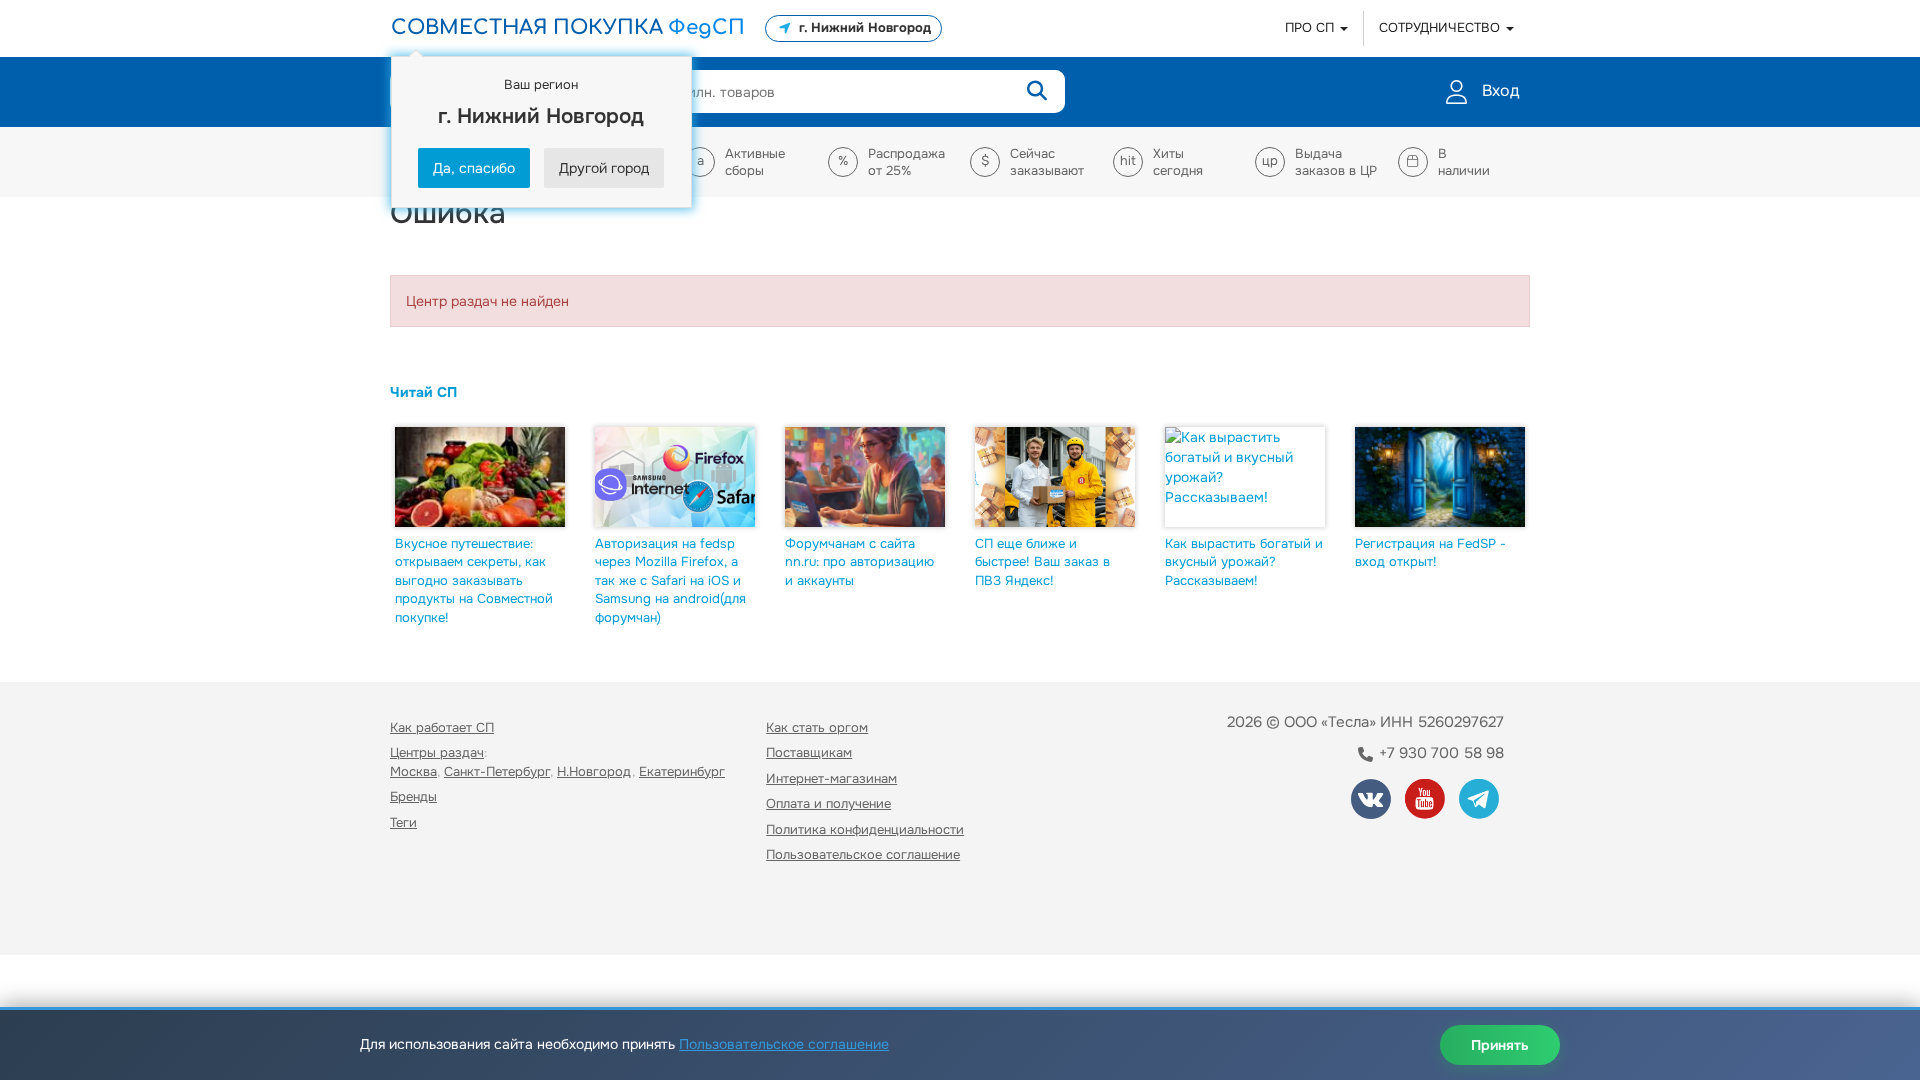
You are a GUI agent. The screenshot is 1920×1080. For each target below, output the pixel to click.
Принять (1500, 1045)
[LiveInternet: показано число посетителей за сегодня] (434, 912)
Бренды (413, 796)
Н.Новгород (594, 771)
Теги (403, 822)
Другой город (604, 168)
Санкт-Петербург (497, 771)
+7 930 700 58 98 (1439, 753)
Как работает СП (442, 727)
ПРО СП (1311, 27)
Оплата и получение (828, 803)
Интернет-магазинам (831, 778)
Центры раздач (437, 752)
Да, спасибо (474, 168)
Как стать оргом (817, 727)
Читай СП (423, 392)
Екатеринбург (682, 771)
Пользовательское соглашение (863, 854)
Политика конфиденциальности (865, 829)
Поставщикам (809, 752)
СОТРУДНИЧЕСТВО (1441, 27)
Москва (413, 771)
